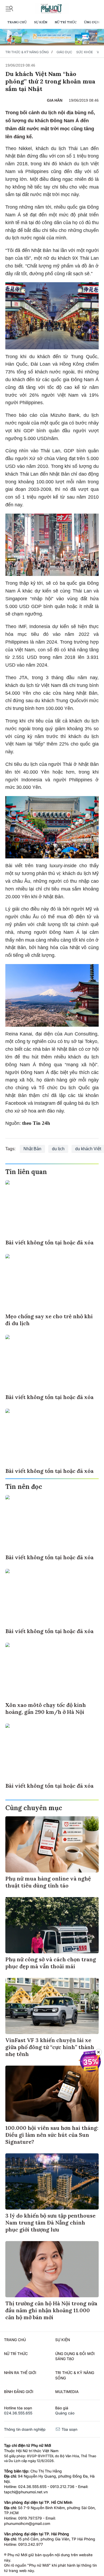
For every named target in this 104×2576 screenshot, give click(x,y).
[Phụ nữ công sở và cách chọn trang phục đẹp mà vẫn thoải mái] (52, 1925)
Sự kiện (41, 22)
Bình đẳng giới (19, 2392)
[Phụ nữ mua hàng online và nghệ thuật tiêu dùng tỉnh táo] (52, 1844)
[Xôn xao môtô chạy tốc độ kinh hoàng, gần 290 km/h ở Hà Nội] (52, 1671)
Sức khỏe (85, 52)
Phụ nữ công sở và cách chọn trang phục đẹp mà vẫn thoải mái (51, 1963)
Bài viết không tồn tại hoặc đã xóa (49, 1242)
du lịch (58, 1149)
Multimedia (67, 2392)
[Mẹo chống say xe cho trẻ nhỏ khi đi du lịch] (52, 1282)
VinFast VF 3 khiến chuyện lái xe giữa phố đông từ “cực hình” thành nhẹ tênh (50, 2047)
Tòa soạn (69, 2429)
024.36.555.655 (18, 2413)
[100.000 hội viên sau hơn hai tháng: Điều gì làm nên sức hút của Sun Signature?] (52, 2094)
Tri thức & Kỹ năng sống (27, 52)
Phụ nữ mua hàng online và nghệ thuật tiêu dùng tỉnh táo (48, 1882)
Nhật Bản (32, 1149)
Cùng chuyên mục (34, 1808)
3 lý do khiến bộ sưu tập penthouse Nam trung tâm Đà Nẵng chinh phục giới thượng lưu (50, 2223)
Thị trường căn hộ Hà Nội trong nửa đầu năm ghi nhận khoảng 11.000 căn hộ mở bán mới (51, 2310)
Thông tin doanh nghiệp (25, 2429)
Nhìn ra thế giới (20, 2373)
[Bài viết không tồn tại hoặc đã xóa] (52, 1208)
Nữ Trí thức (66, 22)
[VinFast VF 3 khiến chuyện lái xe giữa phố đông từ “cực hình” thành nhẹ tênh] (52, 2006)
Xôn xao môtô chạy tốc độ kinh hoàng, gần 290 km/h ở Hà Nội (46, 1708)
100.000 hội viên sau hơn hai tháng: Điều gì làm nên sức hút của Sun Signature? (52, 2135)
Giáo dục (64, 52)
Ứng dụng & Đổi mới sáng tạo (75, 2356)
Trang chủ (17, 22)
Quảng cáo (65, 2413)
